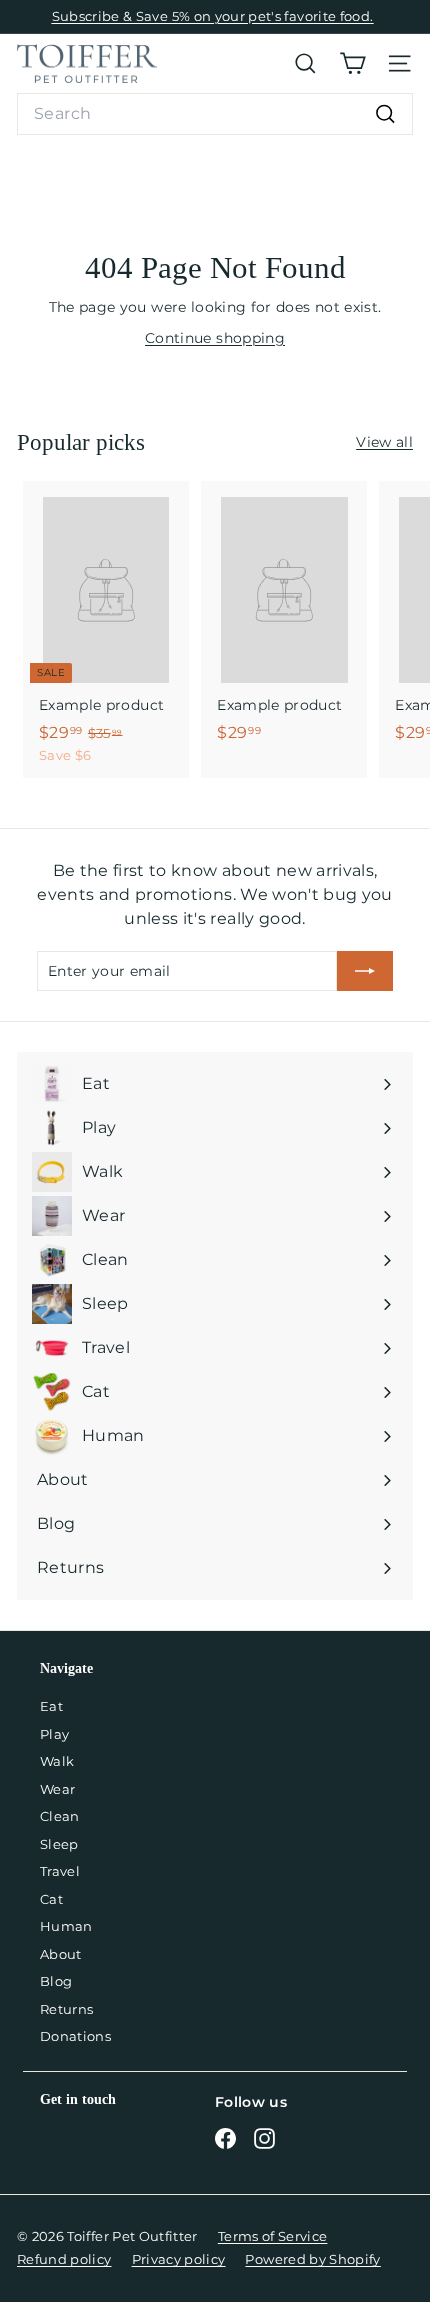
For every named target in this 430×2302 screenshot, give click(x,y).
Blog (56, 1981)
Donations (75, 2036)
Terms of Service (273, 2236)
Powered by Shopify (312, 2259)
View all (384, 442)
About (61, 1954)
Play (54, 1734)
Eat (51, 1706)
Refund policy (64, 2259)
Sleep (59, 1844)
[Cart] (352, 63)
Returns (66, 2009)
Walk (57, 1761)
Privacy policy (179, 2259)
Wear (57, 1789)
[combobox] (215, 114)
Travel (60, 1871)
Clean (60, 1816)
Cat (51, 1899)
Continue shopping (215, 338)
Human (66, 1926)
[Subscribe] (365, 971)
